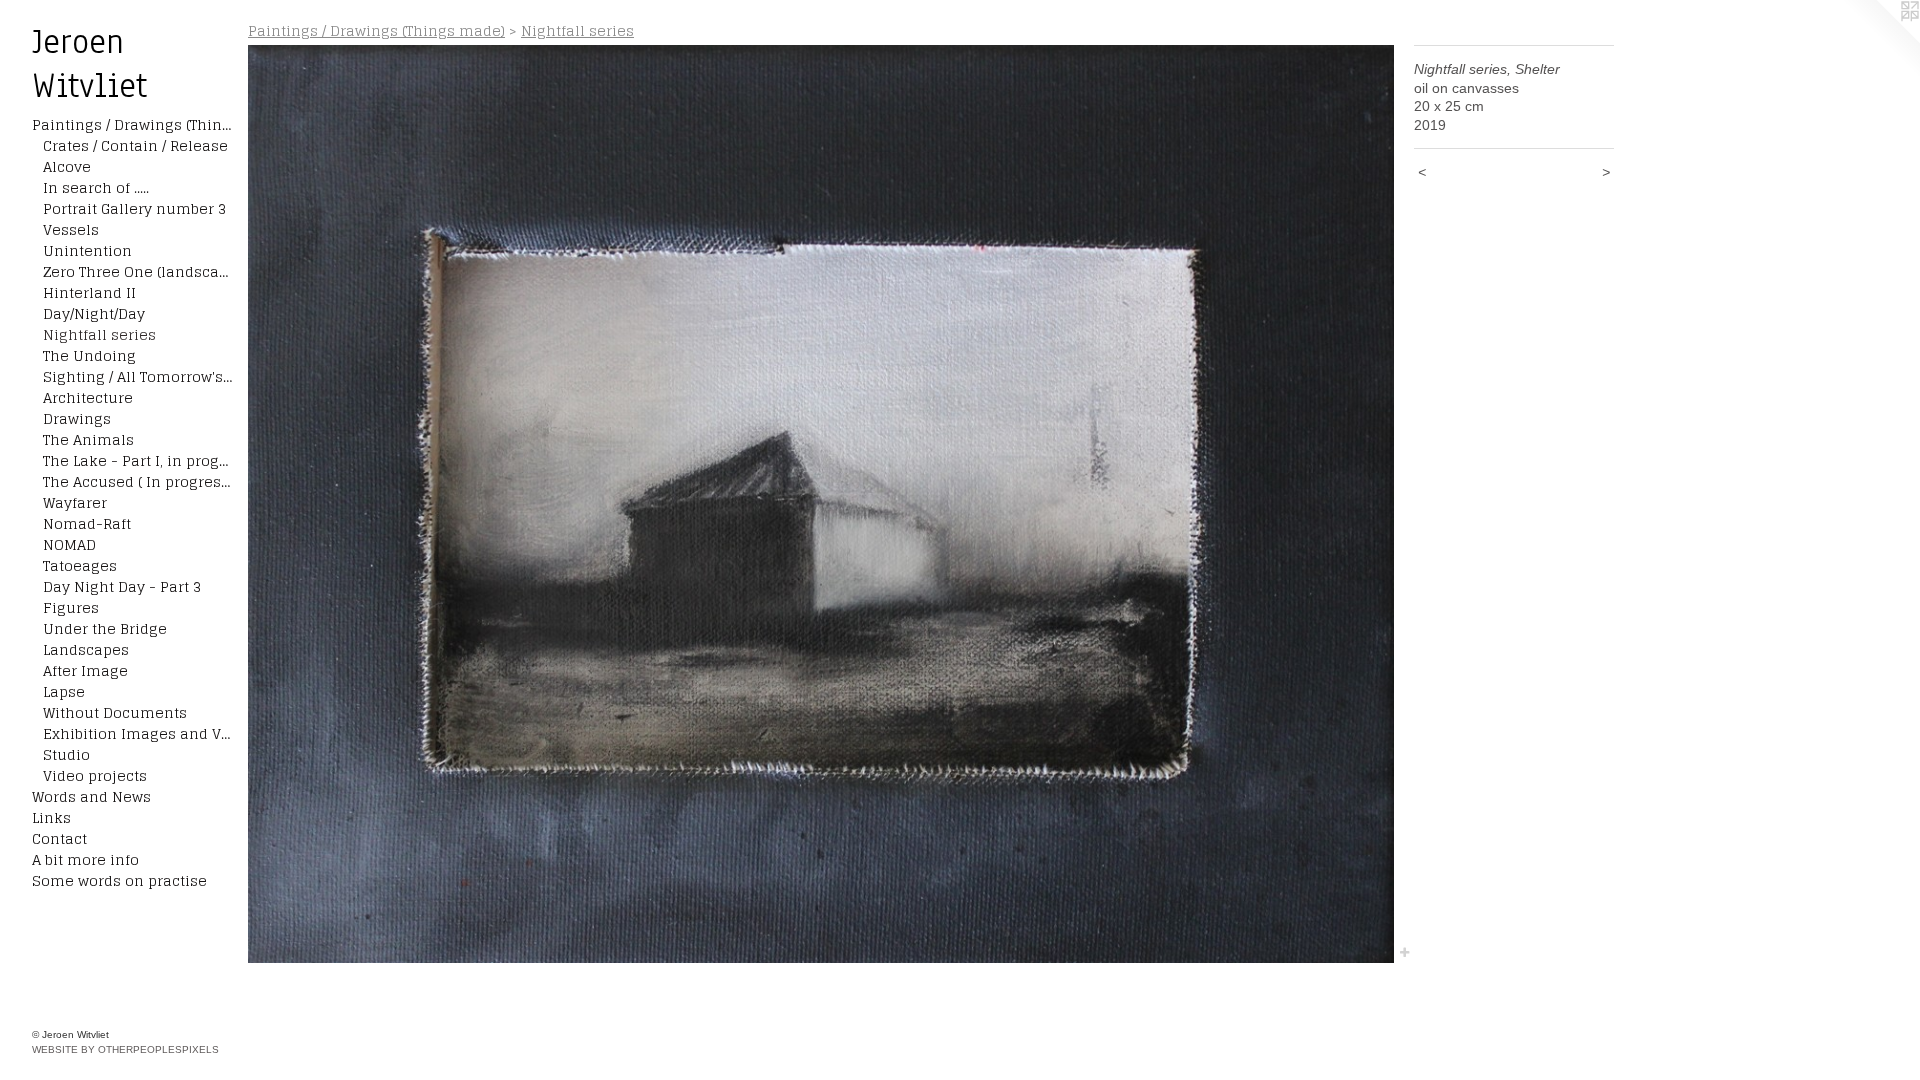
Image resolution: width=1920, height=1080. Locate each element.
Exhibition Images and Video (138, 733)
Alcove (67, 166)
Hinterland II (89, 292)
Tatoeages (80, 565)
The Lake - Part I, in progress (138, 460)
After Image (85, 670)
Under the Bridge (105, 628)
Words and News (91, 796)
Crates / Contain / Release (135, 145)
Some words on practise (119, 880)
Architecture (88, 397)
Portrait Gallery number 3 (134, 208)
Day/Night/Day (94, 313)
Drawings (77, 418)
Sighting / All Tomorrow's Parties (138, 376)
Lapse (64, 691)
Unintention (87, 250)
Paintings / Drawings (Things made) (132, 124)
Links (51, 817)
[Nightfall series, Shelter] (821, 504)
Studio (66, 754)
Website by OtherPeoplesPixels (125, 1049)
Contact (59, 838)
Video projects (95, 775)
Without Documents (115, 712)
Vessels (71, 229)
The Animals (88, 439)
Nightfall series (99, 334)
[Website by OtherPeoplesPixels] (1880, 40)
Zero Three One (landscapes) (138, 271)
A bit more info (85, 859)
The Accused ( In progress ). (138, 481)
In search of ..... (96, 187)
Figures (71, 607)
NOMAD (69, 544)
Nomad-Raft (87, 523)
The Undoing (89, 355)
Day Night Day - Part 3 (122, 586)
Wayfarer (75, 502)
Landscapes (86, 649)
